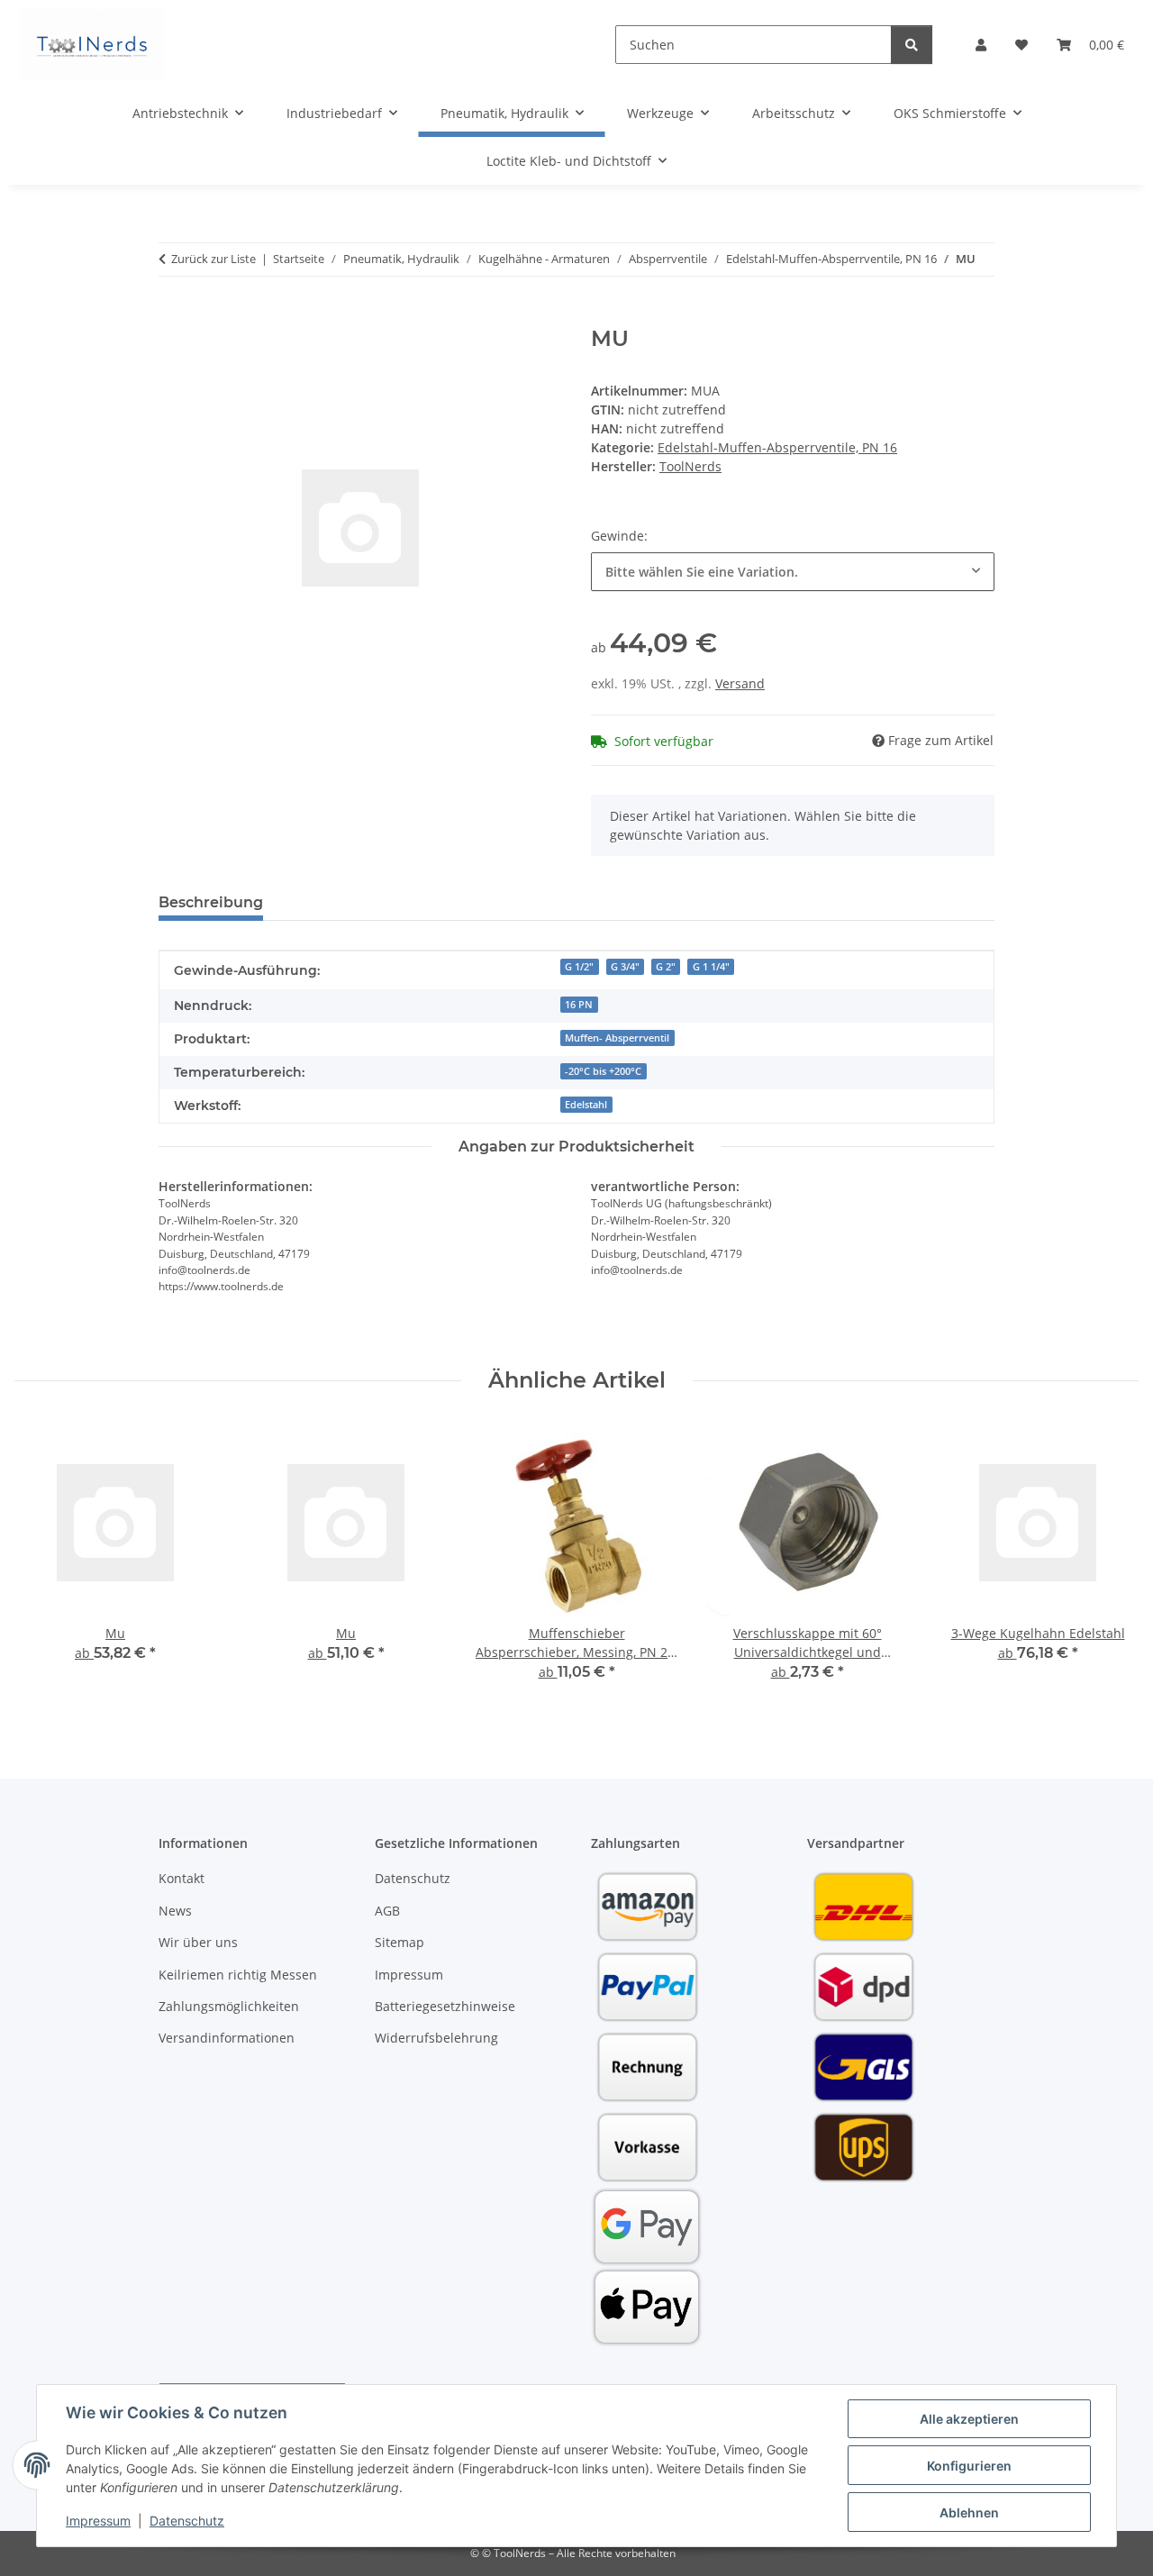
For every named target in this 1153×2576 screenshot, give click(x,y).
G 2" (666, 967)
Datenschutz (187, 2521)
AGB (387, 1911)
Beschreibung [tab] (211, 902)
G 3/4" (625, 967)
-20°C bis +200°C (603, 1071)
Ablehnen (969, 2512)
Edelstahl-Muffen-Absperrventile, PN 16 (777, 447)
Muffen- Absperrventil (617, 1038)
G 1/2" (579, 967)
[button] (981, 45)
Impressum (98, 2521)
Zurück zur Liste (213, 259)
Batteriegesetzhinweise (445, 2006)
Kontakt (182, 1878)
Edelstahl (586, 1105)
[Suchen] (912, 45)
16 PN (579, 1005)
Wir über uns (198, 1942)
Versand (740, 683)
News (175, 1911)
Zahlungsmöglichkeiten (229, 2006)
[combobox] (793, 572)
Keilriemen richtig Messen (238, 1975)
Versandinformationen (227, 2038)
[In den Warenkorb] (173, 316)
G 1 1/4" (711, 967)
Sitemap (399, 1942)
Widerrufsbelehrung (436, 2038)
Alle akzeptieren (969, 2419)
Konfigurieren (969, 2466)
